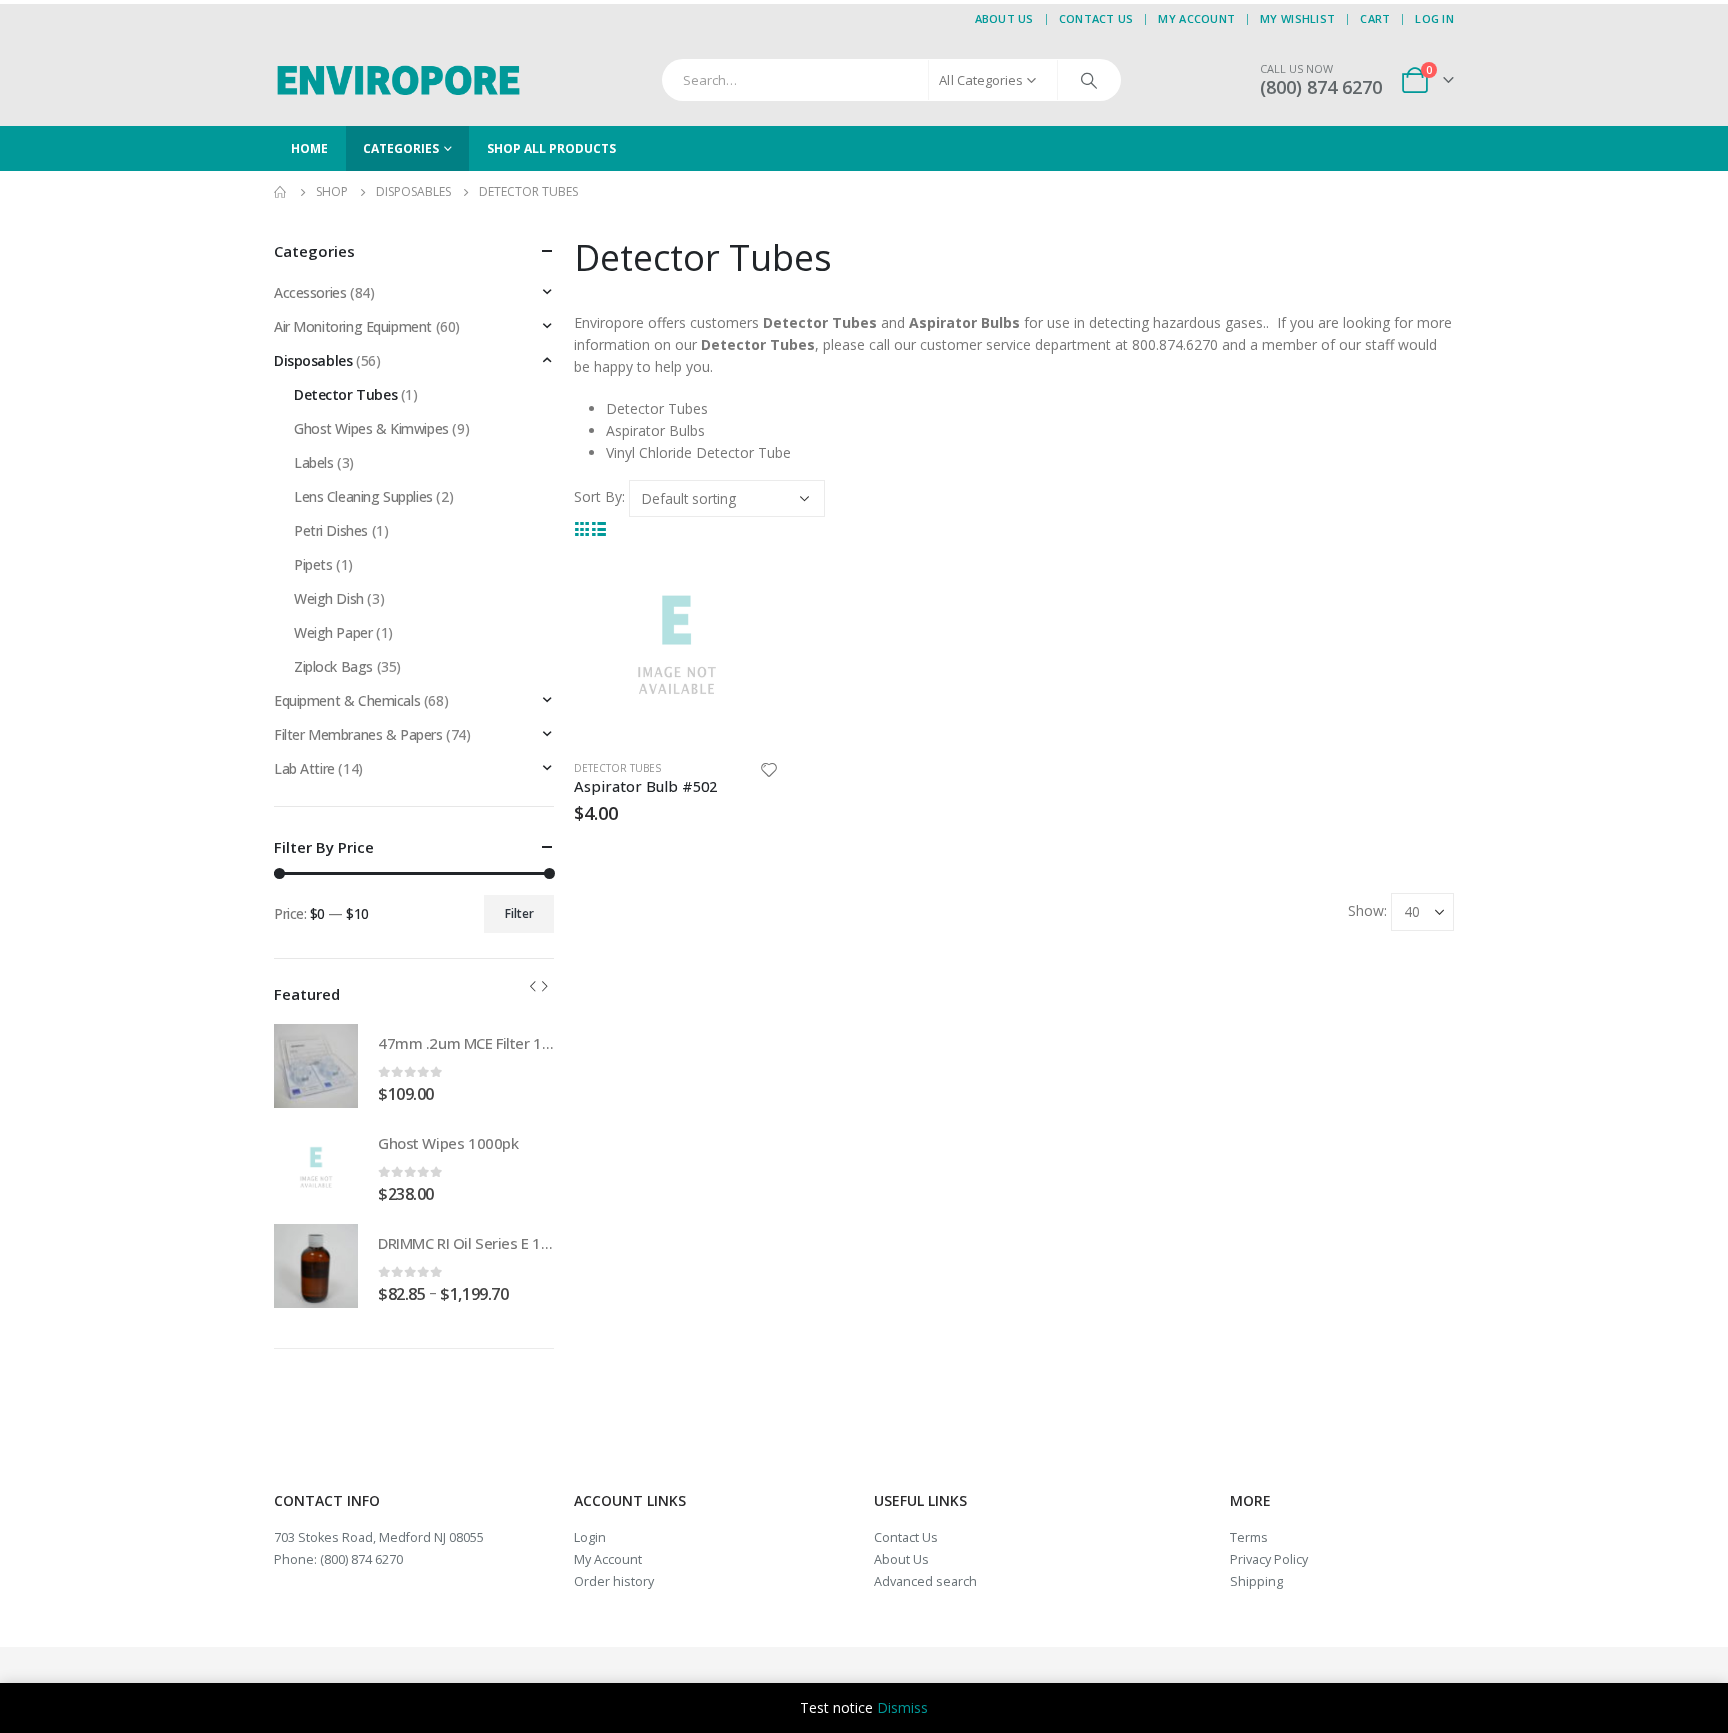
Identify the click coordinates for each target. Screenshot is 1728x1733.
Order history (614, 1581)
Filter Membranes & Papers (358, 734)
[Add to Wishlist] (769, 772)
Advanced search (925, 1581)
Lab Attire (304, 768)
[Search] (1089, 80)
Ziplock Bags (333, 666)
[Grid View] (582, 527)
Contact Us (1096, 18)
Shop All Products (551, 148)
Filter (519, 913)
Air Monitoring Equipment (353, 326)
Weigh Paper (333, 632)
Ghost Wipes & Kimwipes (371, 428)
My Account (1196, 18)
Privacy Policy (1269, 1559)
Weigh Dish (329, 598)
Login (590, 1537)
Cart (1375, 18)
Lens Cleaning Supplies (363, 496)
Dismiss (902, 1707)
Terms (1249, 1537)
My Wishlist (1297, 18)
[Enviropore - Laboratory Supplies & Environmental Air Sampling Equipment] (399, 80)
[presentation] (533, 986)
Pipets (313, 564)
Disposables (313, 360)
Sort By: (599, 496)
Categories (401, 148)
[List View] (599, 527)
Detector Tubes (617, 768)
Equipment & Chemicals (347, 700)
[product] (676, 641)
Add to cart (746, 572)
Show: (1367, 910)
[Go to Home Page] (281, 192)
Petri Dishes (331, 530)
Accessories (310, 292)
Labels (313, 462)
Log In (1434, 18)
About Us (1004, 18)
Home (309, 148)
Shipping (1256, 1581)
